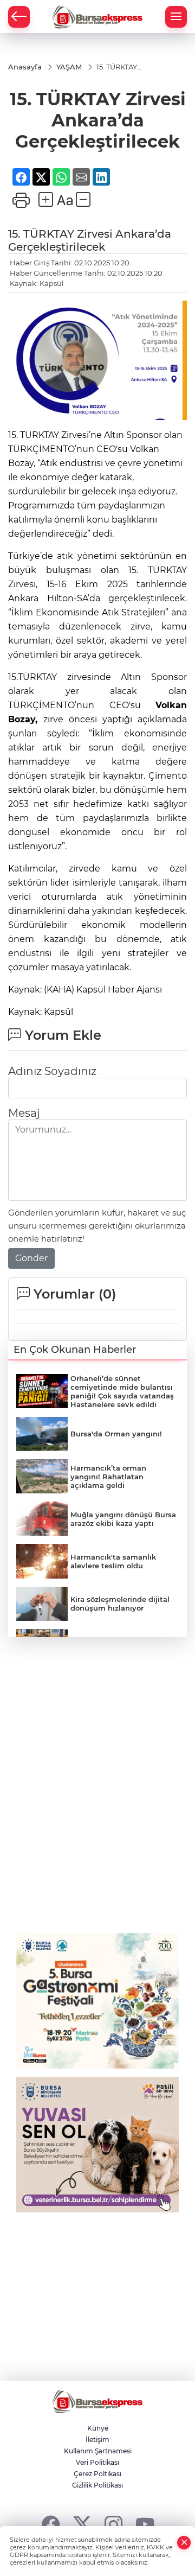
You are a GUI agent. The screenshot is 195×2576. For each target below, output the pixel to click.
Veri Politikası (97, 2462)
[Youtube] (145, 2524)
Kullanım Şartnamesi (98, 2451)
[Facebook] (51, 2524)
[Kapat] (184, 2543)
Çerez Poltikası (97, 2474)
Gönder (31, 1258)
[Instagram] (113, 2524)
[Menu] (176, 17)
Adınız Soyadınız (52, 1071)
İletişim (97, 2440)
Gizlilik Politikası (97, 2485)
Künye (98, 2428)
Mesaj (24, 1113)
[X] (82, 2524)
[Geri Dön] (19, 17)
